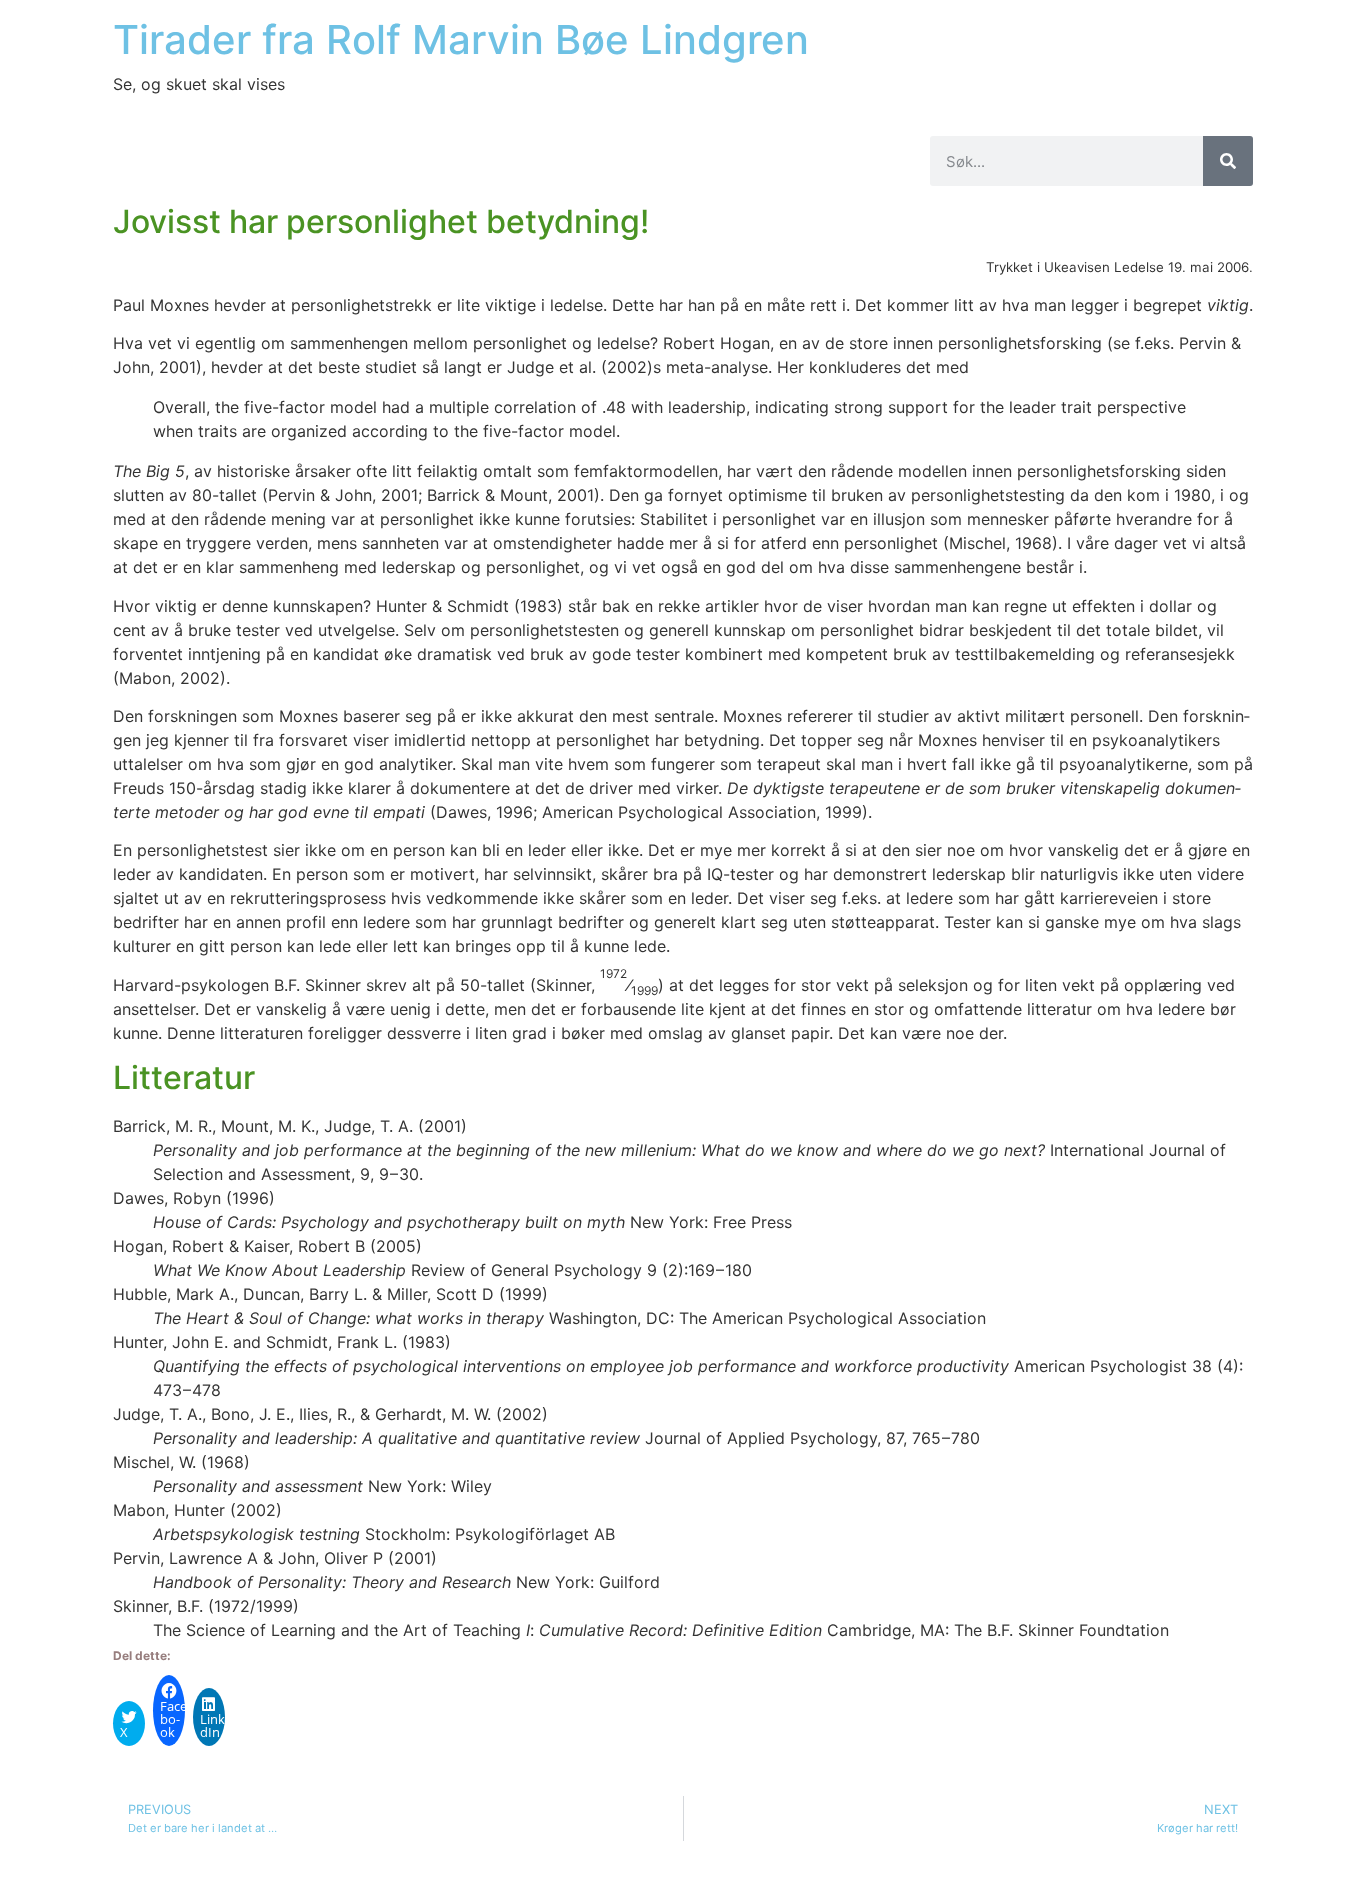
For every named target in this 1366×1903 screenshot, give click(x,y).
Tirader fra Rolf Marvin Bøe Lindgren (461, 39)
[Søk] (1228, 161)
